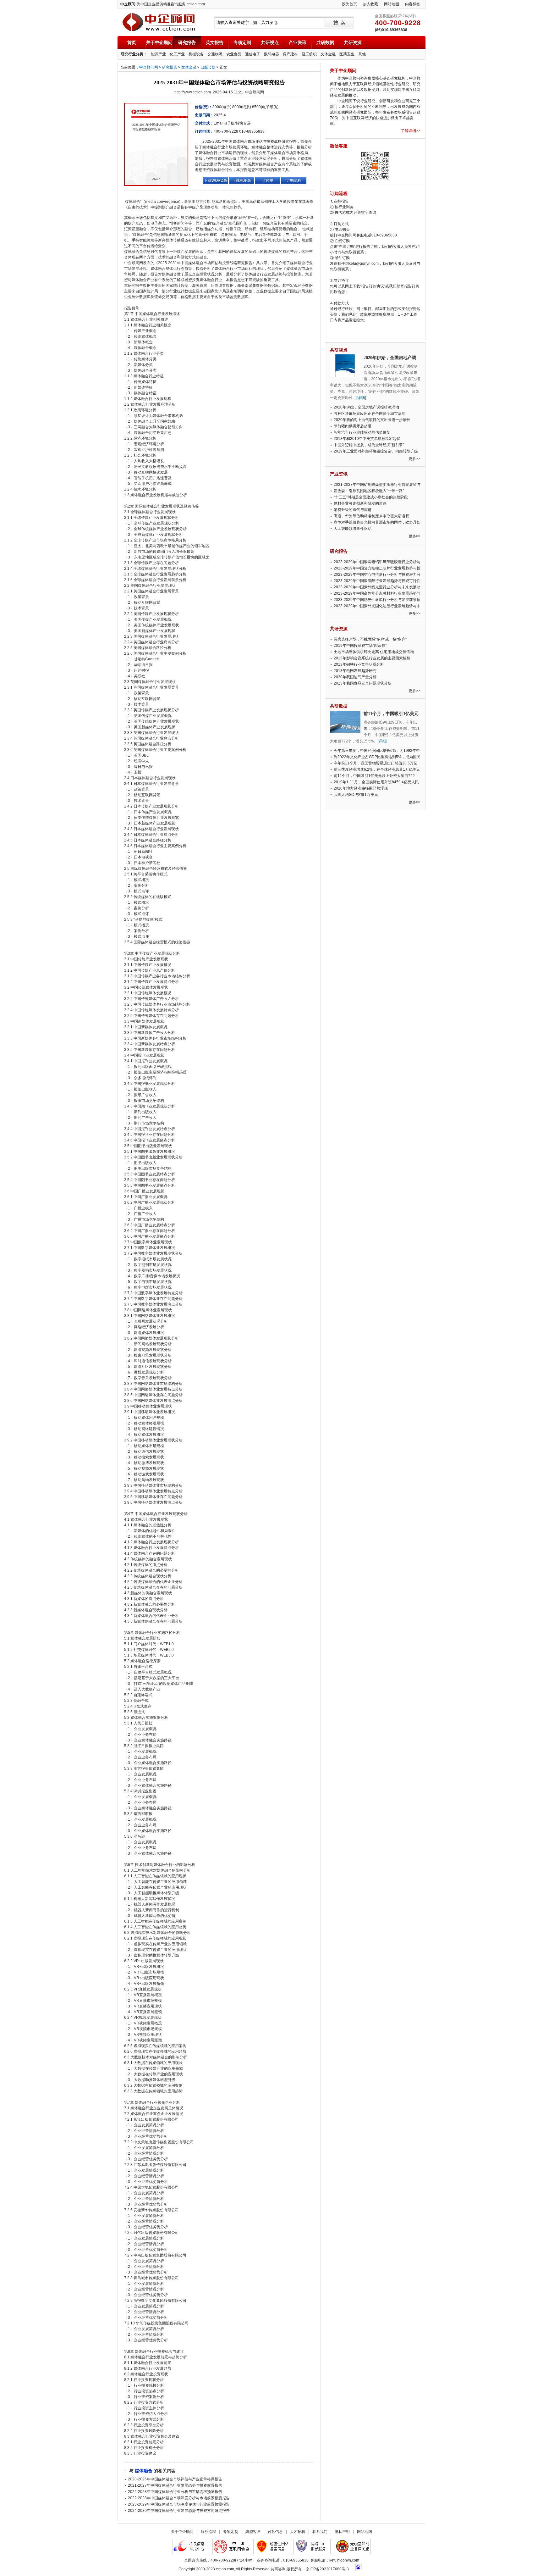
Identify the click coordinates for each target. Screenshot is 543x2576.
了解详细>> (411, 131)
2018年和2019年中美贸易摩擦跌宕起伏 (367, 439)
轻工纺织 (309, 54)
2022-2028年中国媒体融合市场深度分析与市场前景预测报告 (179, 2498)
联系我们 (320, 2532)
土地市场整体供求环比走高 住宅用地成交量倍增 (374, 652)
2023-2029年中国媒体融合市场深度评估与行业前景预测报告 (179, 2504)
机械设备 (196, 54)
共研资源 (353, 42)
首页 (132, 42)
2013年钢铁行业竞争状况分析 (359, 664)
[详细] (361, 398)
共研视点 (270, 42)
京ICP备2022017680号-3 (327, 2569)
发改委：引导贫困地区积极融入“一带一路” (369, 491)
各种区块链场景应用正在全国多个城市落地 (370, 414)
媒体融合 (144, 2471)
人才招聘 (298, 2532)
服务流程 (208, 2532)
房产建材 (290, 54)
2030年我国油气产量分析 (355, 677)
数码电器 (271, 54)
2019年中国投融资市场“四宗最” (360, 646)
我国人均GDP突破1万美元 (356, 795)
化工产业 (177, 54)
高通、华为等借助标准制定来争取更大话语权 (371, 516)
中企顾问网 (149, 67)
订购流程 (294, 180)
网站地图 (392, 4)
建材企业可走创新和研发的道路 (360, 503)
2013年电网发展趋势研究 (355, 671)
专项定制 (242, 42)
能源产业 (158, 54)
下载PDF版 (242, 180)
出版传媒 (208, 67)
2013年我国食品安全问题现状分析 (363, 683)
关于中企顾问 (159, 42)
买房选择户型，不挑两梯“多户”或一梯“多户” (370, 639)
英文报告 (215, 42)
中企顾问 (159, 22)
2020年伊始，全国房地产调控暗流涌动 (366, 407)
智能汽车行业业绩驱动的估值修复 (362, 432)
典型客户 (253, 2532)
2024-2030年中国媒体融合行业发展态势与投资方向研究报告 (179, 2511)
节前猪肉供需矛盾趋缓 (353, 426)
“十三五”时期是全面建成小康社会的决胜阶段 (371, 497)
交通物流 (215, 54)
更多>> (414, 459)
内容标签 (413, 4)
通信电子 (253, 54)
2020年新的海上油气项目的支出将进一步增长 (372, 420)
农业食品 (234, 54)
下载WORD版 (216, 180)
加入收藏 (370, 4)
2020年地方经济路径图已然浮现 (361, 788)
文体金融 (328, 54)
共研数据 (325, 42)
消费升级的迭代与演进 (353, 510)
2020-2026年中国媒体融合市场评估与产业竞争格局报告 (175, 2479)
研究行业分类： (134, 54)
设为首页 (349, 4)
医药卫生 (347, 54)
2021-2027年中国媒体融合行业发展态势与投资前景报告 (175, 2485)
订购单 (268, 180)
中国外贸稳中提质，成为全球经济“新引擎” (369, 445)
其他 (362, 54)
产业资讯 (298, 42)
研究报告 (187, 42)
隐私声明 (342, 2532)
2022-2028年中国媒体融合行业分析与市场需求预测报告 (175, 2492)
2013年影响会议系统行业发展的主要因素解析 (372, 658)
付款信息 (275, 2532)
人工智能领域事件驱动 (353, 529)
